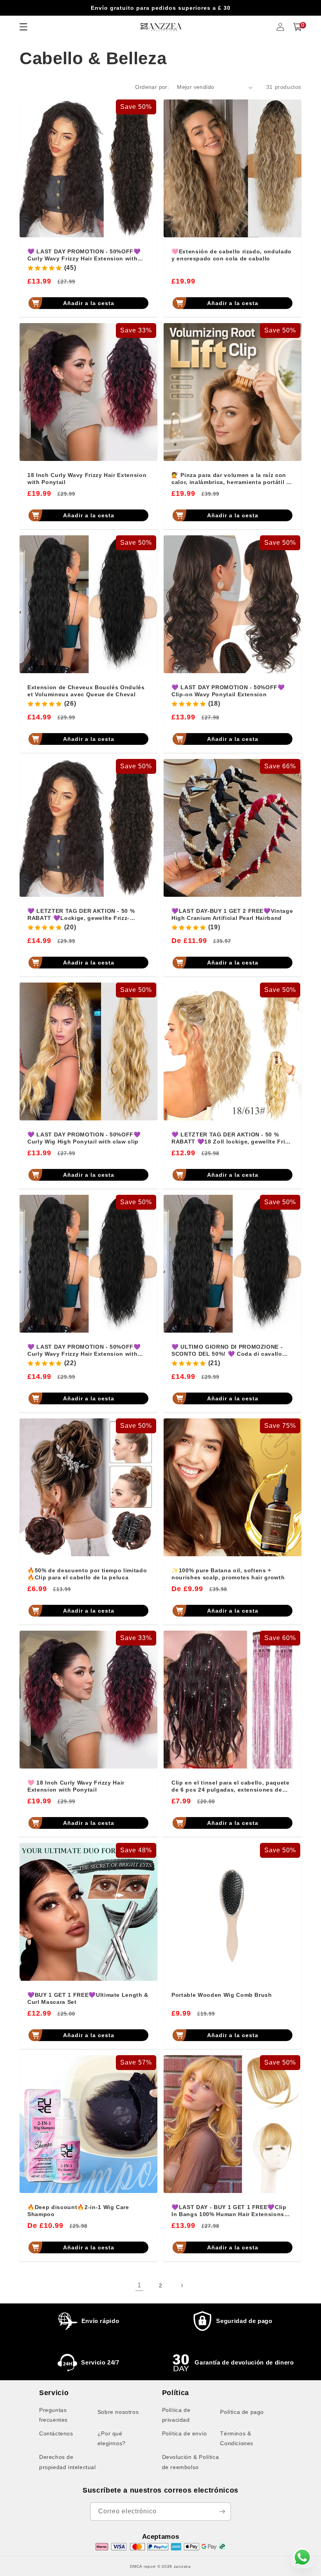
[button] (298, 27)
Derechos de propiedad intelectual (68, 2462)
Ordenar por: (152, 87)
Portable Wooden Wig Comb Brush (222, 1995)
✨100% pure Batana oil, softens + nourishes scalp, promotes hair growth (228, 1574)
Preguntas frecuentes (53, 2415)
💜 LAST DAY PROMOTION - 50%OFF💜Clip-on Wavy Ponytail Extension (228, 691)
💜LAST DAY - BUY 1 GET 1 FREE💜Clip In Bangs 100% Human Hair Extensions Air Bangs (229, 2211)
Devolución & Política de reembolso (191, 2462)
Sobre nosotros (118, 2412)
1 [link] (139, 2285)
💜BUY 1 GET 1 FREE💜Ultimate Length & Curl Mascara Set (88, 1998)
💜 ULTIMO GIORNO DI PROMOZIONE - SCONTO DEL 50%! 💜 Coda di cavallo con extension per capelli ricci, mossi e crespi (229, 1350)
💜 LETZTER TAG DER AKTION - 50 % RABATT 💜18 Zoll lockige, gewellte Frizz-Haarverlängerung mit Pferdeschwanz (232, 1138)
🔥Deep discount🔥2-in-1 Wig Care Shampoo (78, 2211)
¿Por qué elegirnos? (112, 2438)
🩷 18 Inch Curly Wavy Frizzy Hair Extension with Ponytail (76, 1786)
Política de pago (242, 2412)
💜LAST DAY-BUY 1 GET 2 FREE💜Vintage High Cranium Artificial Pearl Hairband (232, 914)
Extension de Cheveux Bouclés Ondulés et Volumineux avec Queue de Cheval (86, 691)
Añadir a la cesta (89, 303)
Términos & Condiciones (237, 2438)
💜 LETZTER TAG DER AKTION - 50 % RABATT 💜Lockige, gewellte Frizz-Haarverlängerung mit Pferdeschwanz (82, 915)
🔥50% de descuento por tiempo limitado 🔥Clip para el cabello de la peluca (87, 1574)
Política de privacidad (176, 2415)
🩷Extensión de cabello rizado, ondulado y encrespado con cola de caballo (232, 255)
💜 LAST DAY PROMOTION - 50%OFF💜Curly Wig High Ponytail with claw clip (84, 1138)
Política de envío (185, 2433)
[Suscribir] (222, 2512)
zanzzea (182, 2566)
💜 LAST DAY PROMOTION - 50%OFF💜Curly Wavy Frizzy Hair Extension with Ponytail (84, 255)
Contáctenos (56, 2433)
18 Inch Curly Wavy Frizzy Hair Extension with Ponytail (87, 479)
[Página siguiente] (182, 2285)
